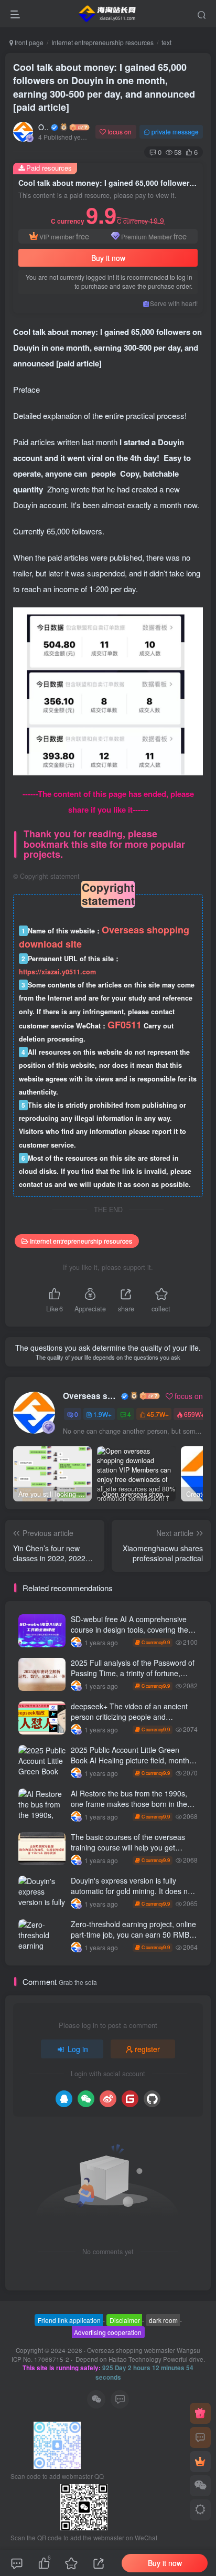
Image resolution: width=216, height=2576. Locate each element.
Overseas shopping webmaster (44, 127)
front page (28, 42)
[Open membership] (200, 2462)
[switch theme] (200, 2510)
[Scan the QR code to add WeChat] (200, 2486)
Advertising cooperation (108, 2332)
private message (175, 132)
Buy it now (108, 258)
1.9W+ (102, 1414)
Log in (78, 2049)
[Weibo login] (108, 2099)
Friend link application (69, 2320)
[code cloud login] (130, 2099)
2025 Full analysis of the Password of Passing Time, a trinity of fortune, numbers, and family (133, 1673)
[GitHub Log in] (152, 2099)
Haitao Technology (136, 2359)
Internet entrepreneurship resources (102, 42)
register (147, 2049)
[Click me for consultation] (200, 2437)
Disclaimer (125, 2320)
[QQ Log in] (64, 2099)
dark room (163, 2320)
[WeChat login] (86, 2099)
